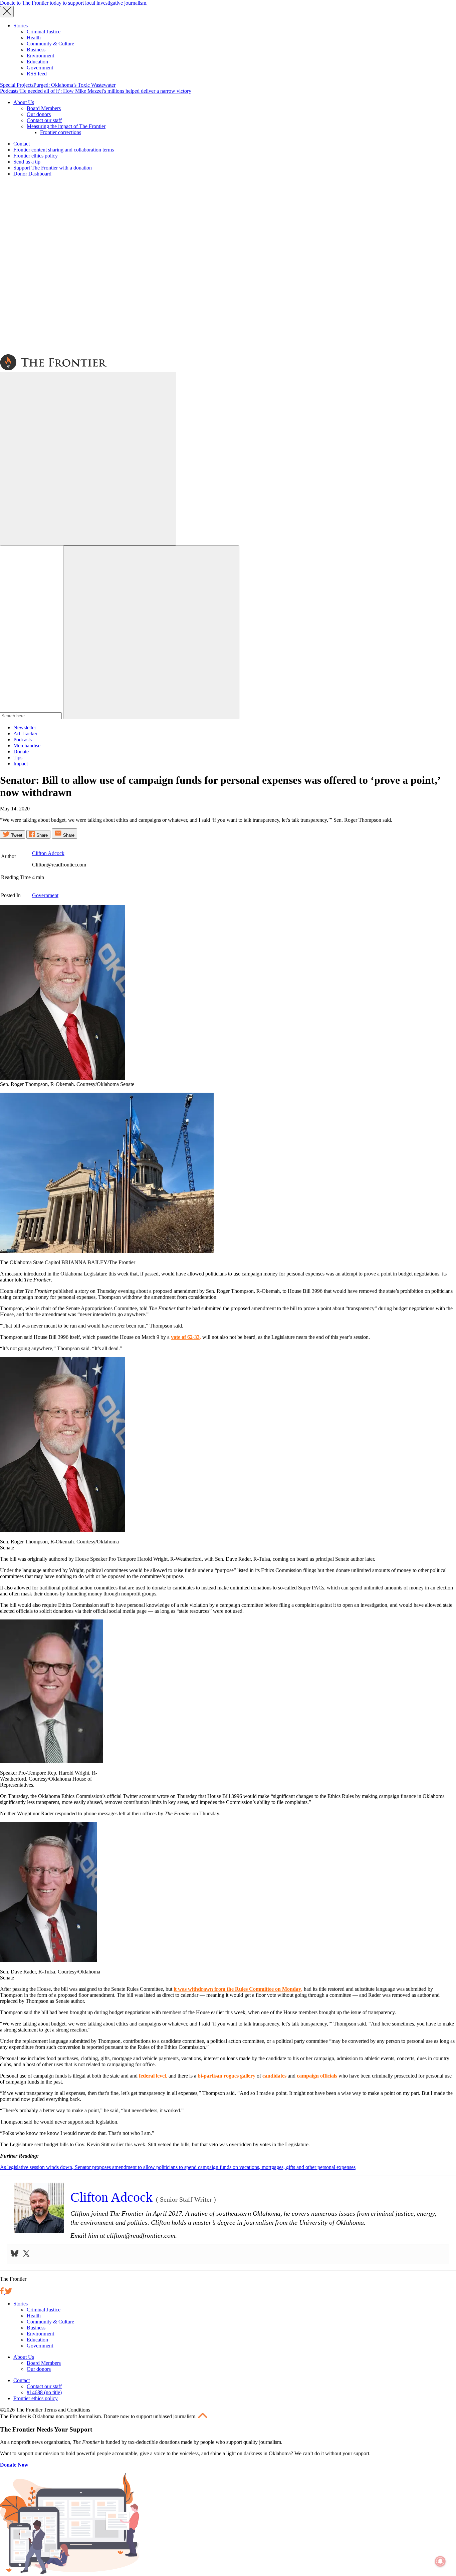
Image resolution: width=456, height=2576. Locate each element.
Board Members (44, 108)
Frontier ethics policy (36, 156)
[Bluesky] (15, 2254)
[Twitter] (26, 2254)
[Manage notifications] (440, 2561)
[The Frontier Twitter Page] (9, 2292)
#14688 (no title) (44, 2392)
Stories (21, 26)
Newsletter (25, 727)
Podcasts (9, 91)
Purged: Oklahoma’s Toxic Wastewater (74, 85)
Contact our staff (44, 120)
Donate (21, 752)
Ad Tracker (25, 733)
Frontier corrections (61, 132)
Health (34, 38)
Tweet (16, 835)
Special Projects (17, 85)
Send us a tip (27, 162)
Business (36, 50)
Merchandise (27, 746)
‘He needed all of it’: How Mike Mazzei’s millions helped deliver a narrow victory (105, 91)
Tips (18, 758)
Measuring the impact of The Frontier (66, 126)
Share (41, 835)
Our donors (39, 114)
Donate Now (14, 2465)
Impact (21, 764)
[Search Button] (151, 632)
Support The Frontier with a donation (53, 168)
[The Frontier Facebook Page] (3, 2292)
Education (37, 62)
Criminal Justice (44, 32)
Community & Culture (50, 44)
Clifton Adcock (48, 853)
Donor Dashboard (32, 174)
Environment (40, 56)
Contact (22, 144)
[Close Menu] (7, 12)
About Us (24, 102)
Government (40, 68)
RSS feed (37, 74)
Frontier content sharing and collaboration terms (64, 150)
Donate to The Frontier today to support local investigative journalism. (74, 3)
